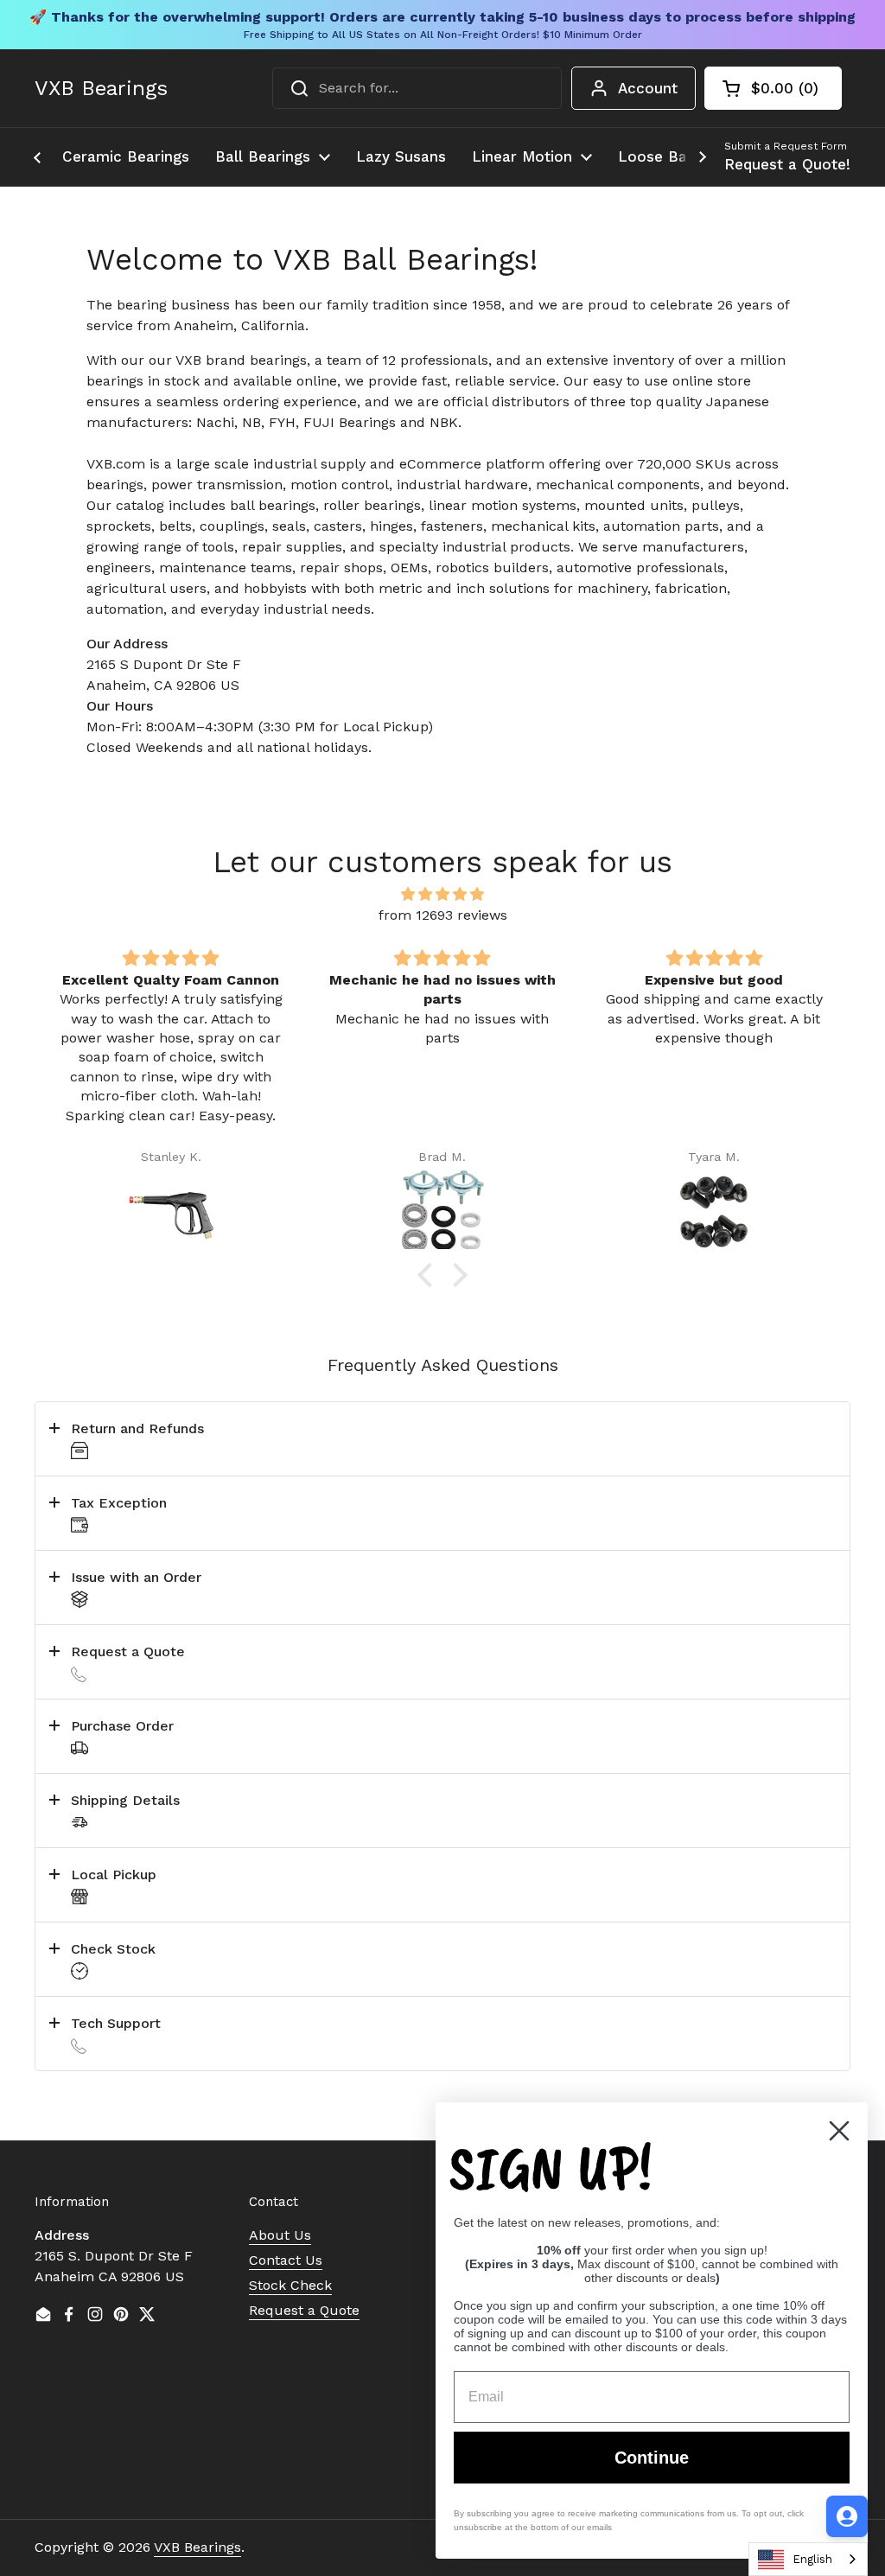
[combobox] (417, 88)
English (812, 2559)
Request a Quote (304, 2310)
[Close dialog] (839, 2131)
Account (648, 88)
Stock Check (290, 2285)
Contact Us (286, 2260)
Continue (652, 2458)
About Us (280, 2235)
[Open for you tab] (847, 2516)
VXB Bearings (101, 88)
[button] (773, 88)
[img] (442, 894)
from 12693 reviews (443, 915)
